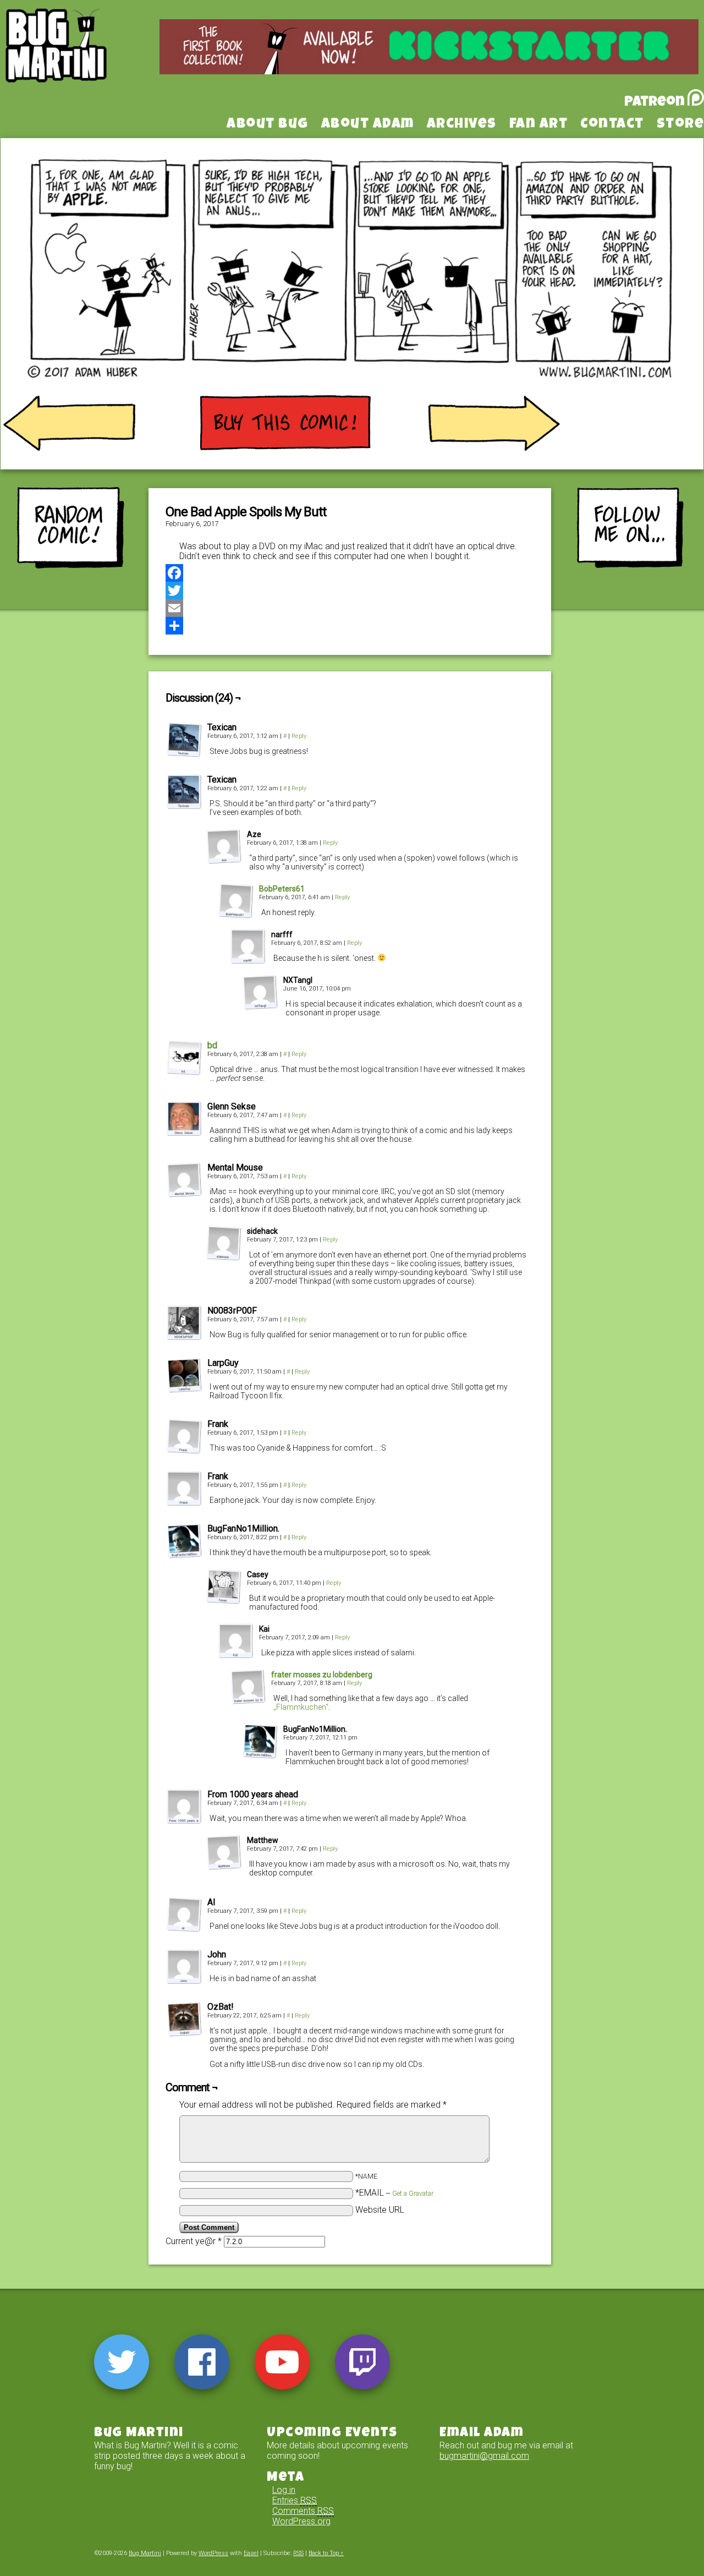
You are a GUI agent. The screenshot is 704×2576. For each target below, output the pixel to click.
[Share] (350, 626)
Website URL (380, 2210)
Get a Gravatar (413, 2194)
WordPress (213, 2553)
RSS (298, 2553)
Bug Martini (84, 62)
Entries (295, 2500)
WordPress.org (301, 2521)
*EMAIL (394, 2193)
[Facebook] (350, 573)
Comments (303, 2511)
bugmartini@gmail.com (484, 2456)
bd (212, 1045)
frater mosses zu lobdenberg (322, 1675)
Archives (462, 125)
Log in (284, 2490)
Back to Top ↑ (326, 2553)
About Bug (268, 125)
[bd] (184, 1072)
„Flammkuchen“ (301, 1707)
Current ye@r (194, 2241)
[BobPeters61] (236, 915)
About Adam (368, 125)
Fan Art (539, 125)
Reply (299, 736)
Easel (251, 2553)
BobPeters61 (282, 889)
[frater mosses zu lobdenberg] (248, 1701)
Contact (612, 125)
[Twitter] (350, 590)
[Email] (350, 608)
